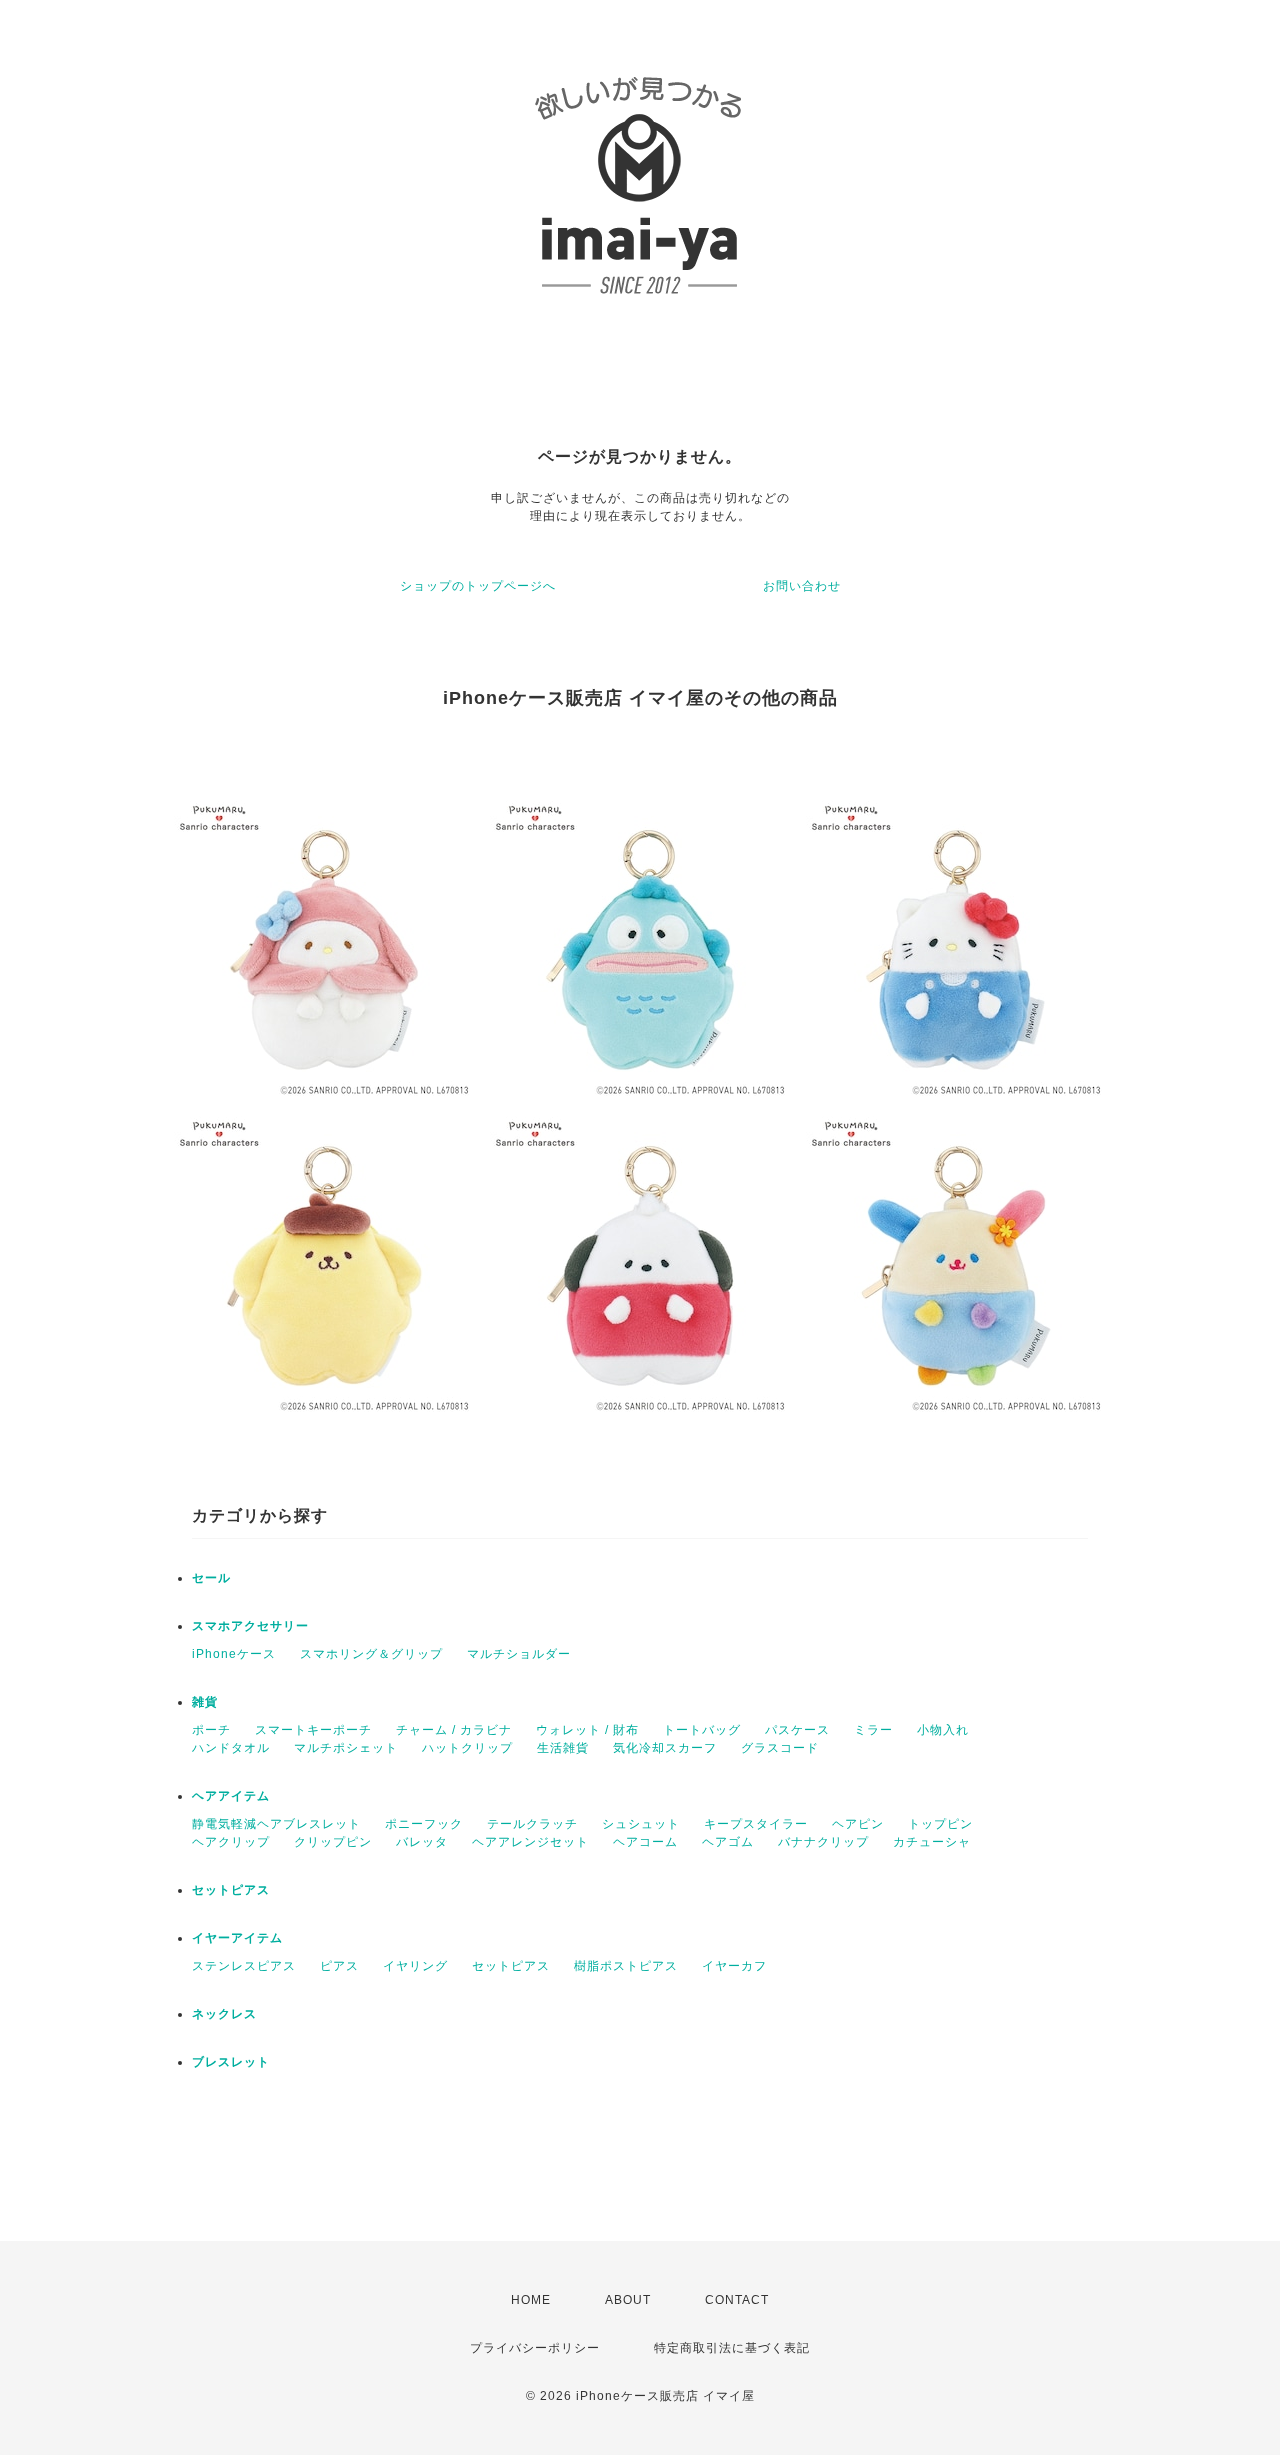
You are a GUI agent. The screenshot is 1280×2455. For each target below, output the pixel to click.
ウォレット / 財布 (587, 1730)
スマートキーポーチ (313, 1730)
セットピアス (231, 1890)
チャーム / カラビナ (454, 1730)
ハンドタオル (231, 1748)
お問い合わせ (802, 586)
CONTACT (737, 2300)
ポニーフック (424, 1824)
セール (211, 1578)
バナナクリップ (823, 1842)
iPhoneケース (234, 1654)
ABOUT (628, 2300)
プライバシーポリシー (535, 2348)
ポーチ (211, 1730)
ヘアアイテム (231, 1796)
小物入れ (943, 1730)
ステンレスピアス (244, 1966)
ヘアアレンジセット (530, 1842)
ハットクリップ (467, 1748)
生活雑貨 (563, 1748)
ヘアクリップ (231, 1842)
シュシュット (641, 1824)
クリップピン (333, 1842)
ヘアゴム (728, 1842)
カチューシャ (932, 1842)
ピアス (339, 1966)
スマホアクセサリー (250, 1626)
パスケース (797, 1730)
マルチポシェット (346, 1748)
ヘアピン (858, 1824)
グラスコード (780, 1748)
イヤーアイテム (237, 1938)
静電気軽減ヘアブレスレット (276, 1824)
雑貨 (205, 1702)
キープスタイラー (756, 1824)
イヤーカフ (734, 1966)
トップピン (940, 1824)
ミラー (873, 1730)
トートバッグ (702, 1730)
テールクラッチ (532, 1824)
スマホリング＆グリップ (371, 1654)
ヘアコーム (645, 1842)
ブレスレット (231, 2062)
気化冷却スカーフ (665, 1748)
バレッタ (422, 1842)
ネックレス (224, 2014)
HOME (531, 2300)
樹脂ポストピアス (626, 1966)
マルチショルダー (519, 1654)
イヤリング (415, 1966)
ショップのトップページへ (478, 586)
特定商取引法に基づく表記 (732, 2348)
